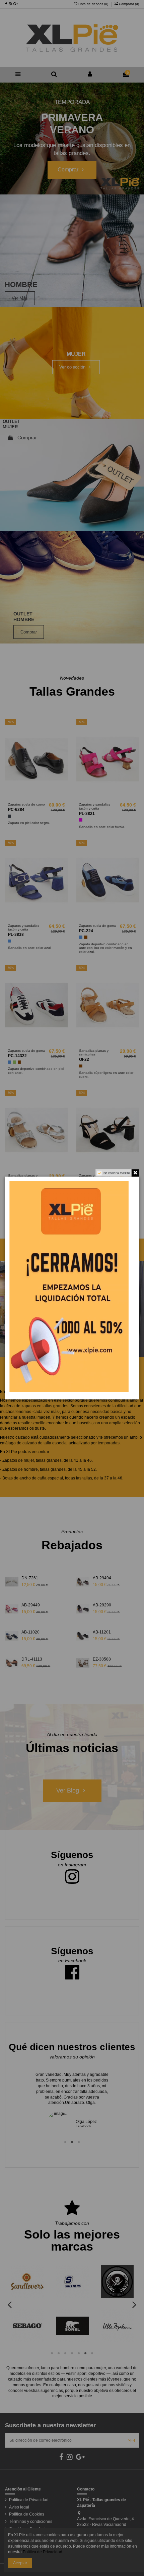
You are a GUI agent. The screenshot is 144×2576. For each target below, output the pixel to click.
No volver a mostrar (117, 1173)
